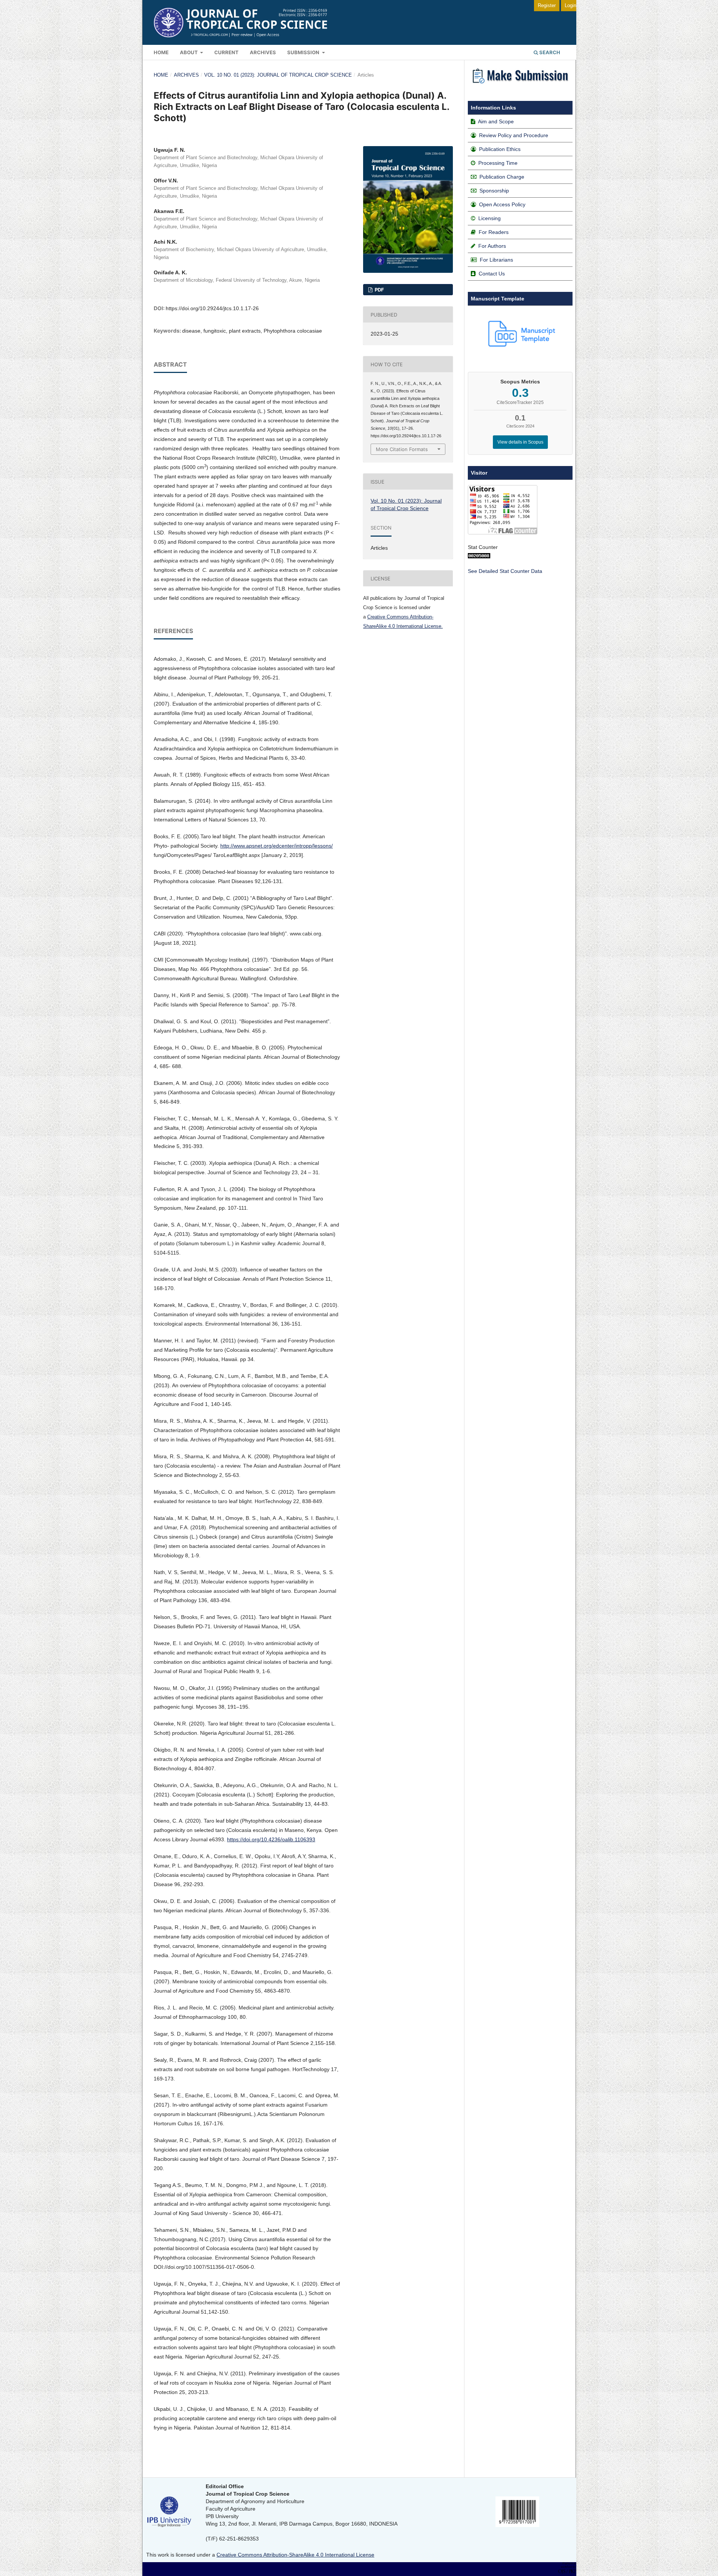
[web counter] (479, 556)
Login (570, 5)
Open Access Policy (502, 204)
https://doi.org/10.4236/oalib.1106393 (271, 1839)
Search (549, 52)
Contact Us (492, 274)
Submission (304, 52)
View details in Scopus (520, 442)
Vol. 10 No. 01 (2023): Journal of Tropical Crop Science (278, 75)
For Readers (494, 232)
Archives (263, 52)
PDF (379, 290)
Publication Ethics (500, 149)
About (189, 52)
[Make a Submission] (520, 85)
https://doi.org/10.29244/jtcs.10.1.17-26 (212, 308)
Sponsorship (494, 191)
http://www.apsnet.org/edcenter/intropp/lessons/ (277, 846)
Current (226, 52)
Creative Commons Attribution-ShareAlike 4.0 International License (295, 2555)
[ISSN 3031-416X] (517, 2525)
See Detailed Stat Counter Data (505, 571)
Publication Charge (502, 177)
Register (547, 5)
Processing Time (498, 163)
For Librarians (496, 260)
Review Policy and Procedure (514, 135)
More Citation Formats (402, 449)
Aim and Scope (496, 121)
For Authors (492, 246)
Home (161, 52)
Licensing (490, 218)
